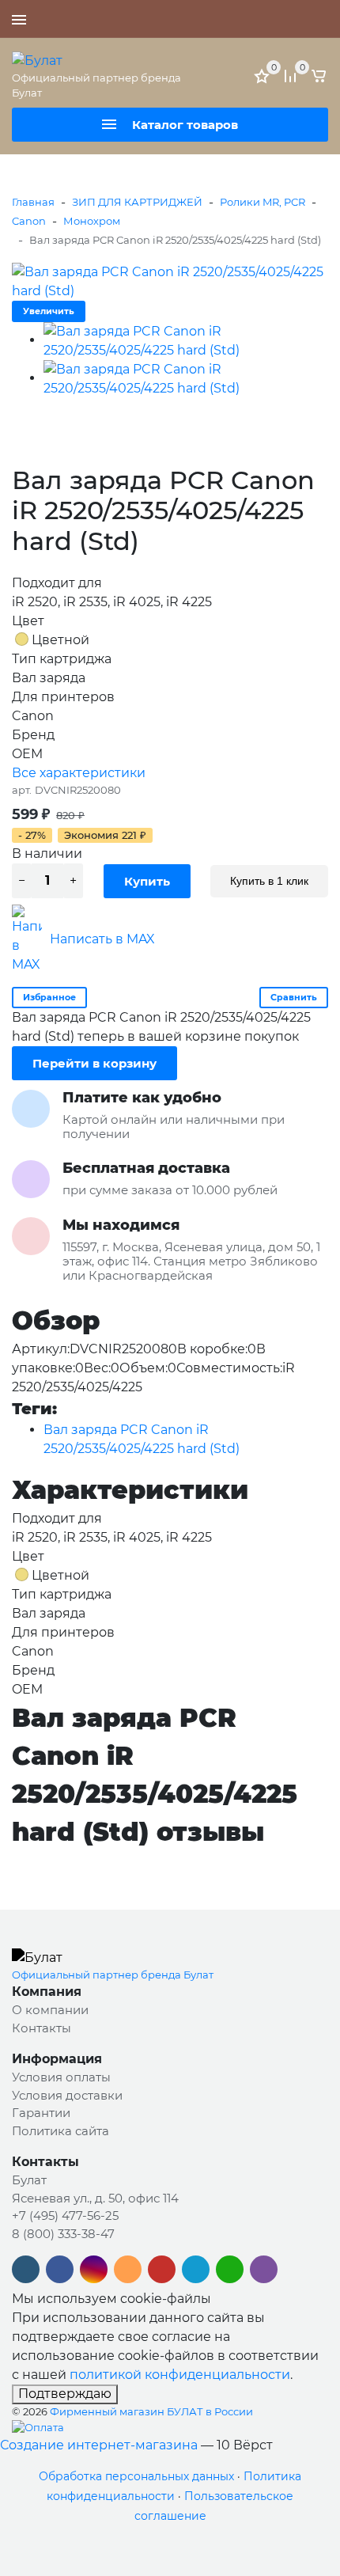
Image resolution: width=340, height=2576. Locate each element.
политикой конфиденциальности (180, 2375)
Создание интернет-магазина (99, 2445)
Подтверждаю (65, 2394)
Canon (29, 221)
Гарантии (41, 2113)
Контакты (42, 2028)
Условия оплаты (61, 2077)
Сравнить (294, 997)
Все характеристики (79, 773)
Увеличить (49, 311)
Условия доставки (67, 2095)
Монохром (92, 221)
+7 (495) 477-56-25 (273, 19)
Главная (33, 202)
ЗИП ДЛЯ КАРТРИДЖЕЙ (137, 202)
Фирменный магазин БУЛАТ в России (151, 2411)
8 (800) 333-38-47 (63, 2234)
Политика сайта (60, 2131)
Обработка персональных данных (136, 2476)
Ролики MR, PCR (263, 202)
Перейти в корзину (94, 1063)
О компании (50, 2010)
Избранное (49, 997)
